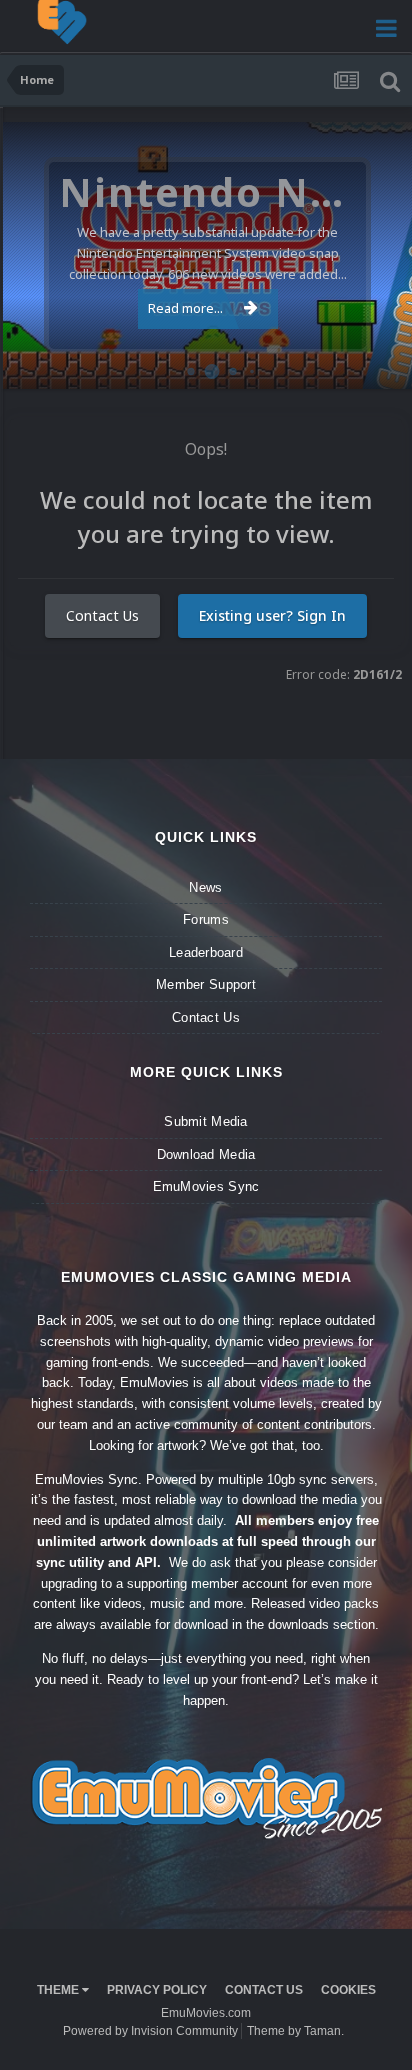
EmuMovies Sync (206, 1186)
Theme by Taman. (295, 2031)
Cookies (348, 1990)
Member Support (206, 984)
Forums (206, 919)
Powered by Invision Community (150, 2031)
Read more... (185, 308)
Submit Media (205, 1121)
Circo (376, 363)
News (205, 887)
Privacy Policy (157, 1990)
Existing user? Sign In (272, 615)
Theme (59, 1990)
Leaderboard (206, 952)
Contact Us (102, 615)
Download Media (206, 1154)
